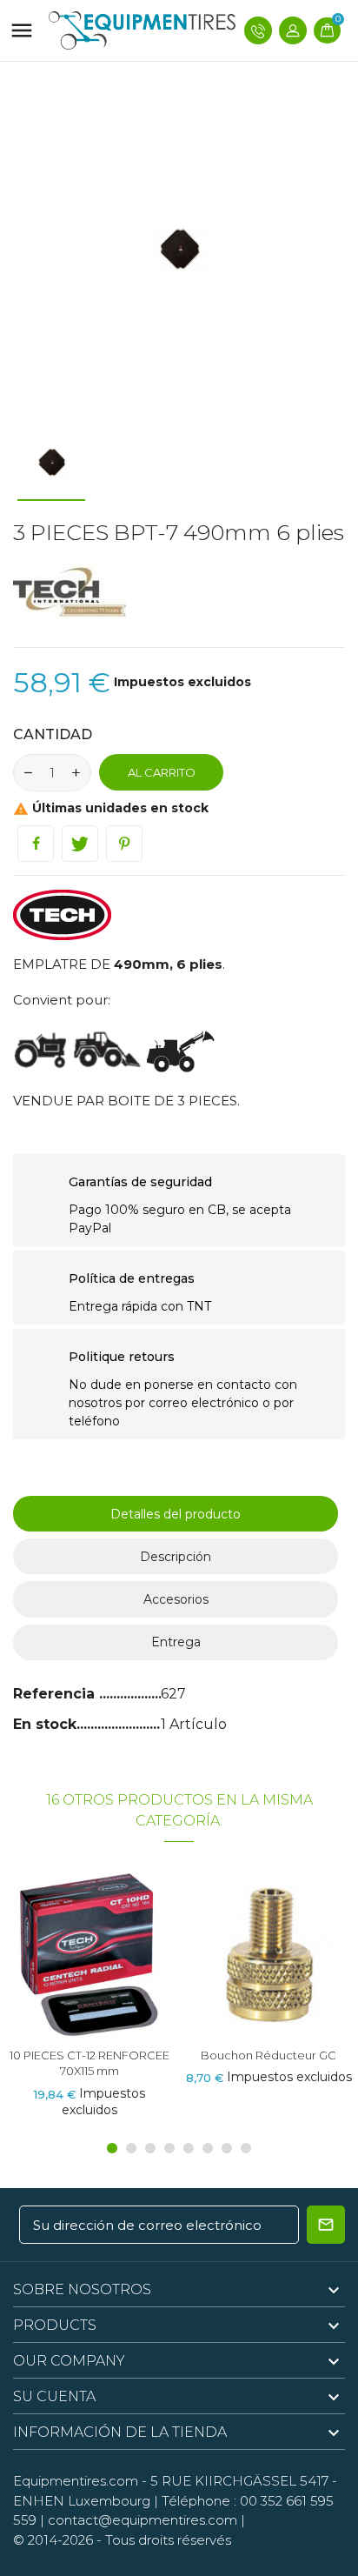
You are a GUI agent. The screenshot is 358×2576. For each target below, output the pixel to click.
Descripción (176, 1557)
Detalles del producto (176, 1514)
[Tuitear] (80, 844)
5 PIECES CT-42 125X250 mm (268, 2055)
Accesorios (176, 1599)
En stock (45, 1724)
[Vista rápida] (90, 1961)
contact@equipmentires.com (143, 2520)
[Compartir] (36, 844)
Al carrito (162, 772)
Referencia (56, 1694)
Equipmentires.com (76, 2481)
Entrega (176, 1642)
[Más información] (121, 1961)
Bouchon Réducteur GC (89, 2055)
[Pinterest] (124, 844)
